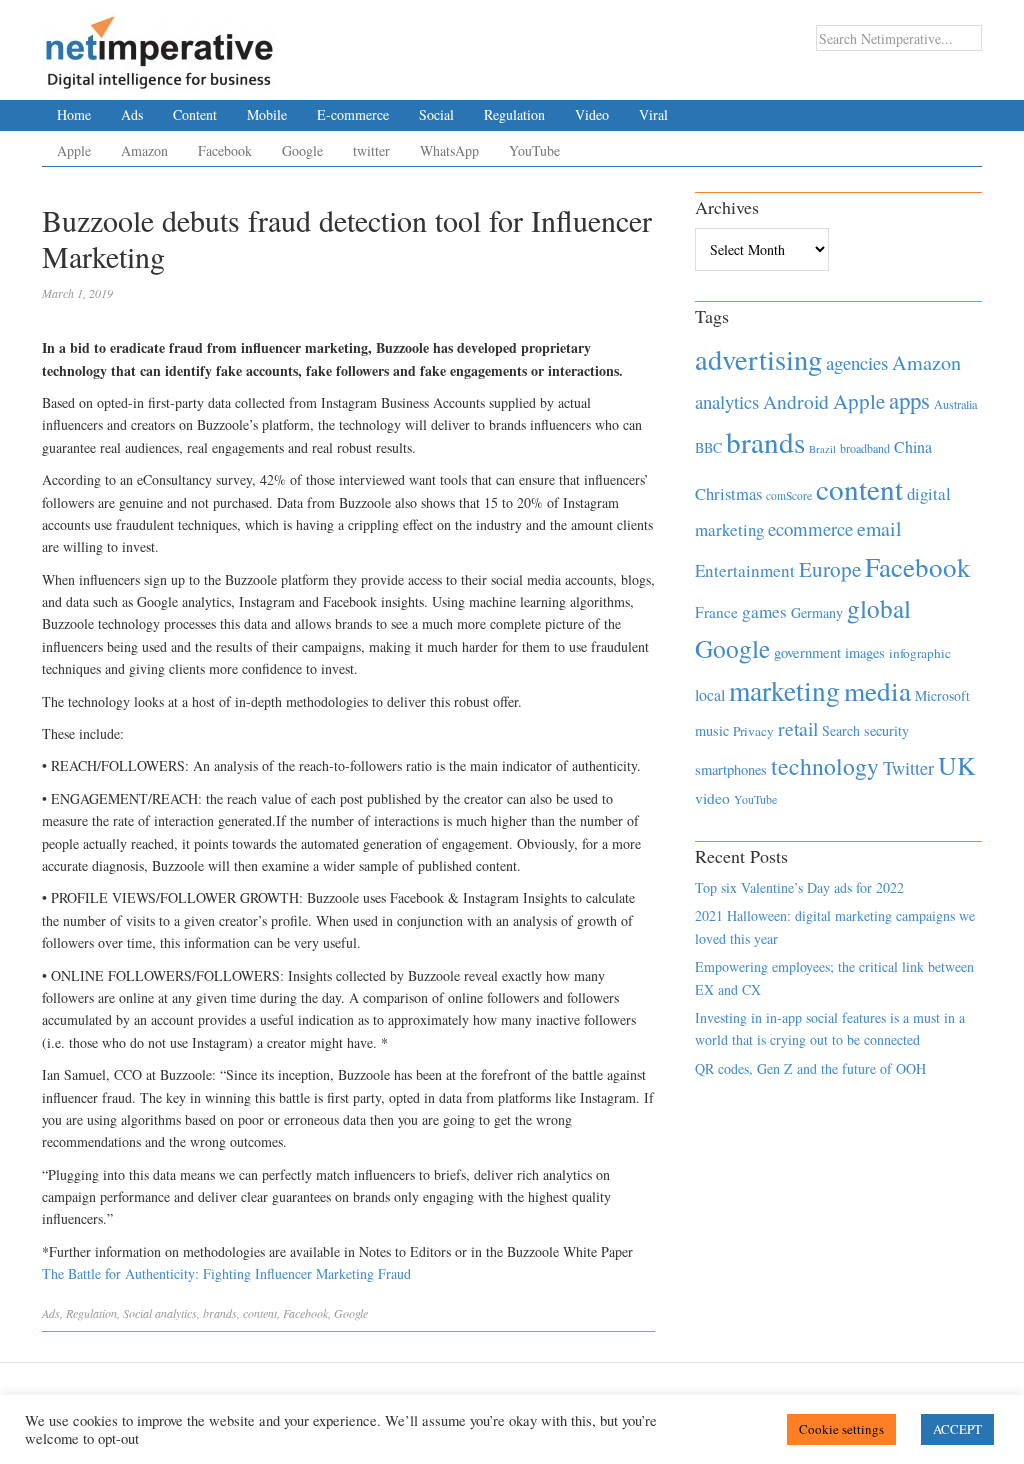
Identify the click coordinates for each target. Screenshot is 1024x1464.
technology (825, 766)
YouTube (534, 150)
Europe (830, 569)
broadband (865, 448)
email (879, 528)
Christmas (728, 493)
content (260, 1313)
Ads (132, 114)
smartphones (731, 769)
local (710, 694)
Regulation (514, 114)
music (712, 730)
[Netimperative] (159, 45)
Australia (955, 404)
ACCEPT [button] (957, 1429)
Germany (817, 612)
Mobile (267, 114)
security (886, 730)
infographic (920, 653)
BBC (708, 447)
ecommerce (810, 528)
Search (841, 730)
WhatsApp (449, 150)
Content (195, 114)
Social (436, 114)
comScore (789, 495)
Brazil (822, 449)
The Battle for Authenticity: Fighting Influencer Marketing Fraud (226, 1273)
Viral (653, 114)
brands (220, 1313)
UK (957, 765)
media (877, 690)
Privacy (753, 731)
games (764, 611)
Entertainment (745, 570)
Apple (74, 150)
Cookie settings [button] (841, 1429)
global (879, 608)
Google (302, 150)
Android (796, 401)
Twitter (908, 768)
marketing (784, 690)
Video (592, 114)
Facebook (225, 150)
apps (909, 400)
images (865, 652)
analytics (176, 1313)
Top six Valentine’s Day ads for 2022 (799, 887)
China (913, 446)
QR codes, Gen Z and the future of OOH (810, 1068)
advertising (758, 359)
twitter (371, 150)
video (712, 798)
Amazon (144, 150)
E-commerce (353, 114)
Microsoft (942, 695)
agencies (857, 362)
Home (74, 114)
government (807, 652)
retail (798, 728)
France (716, 612)
